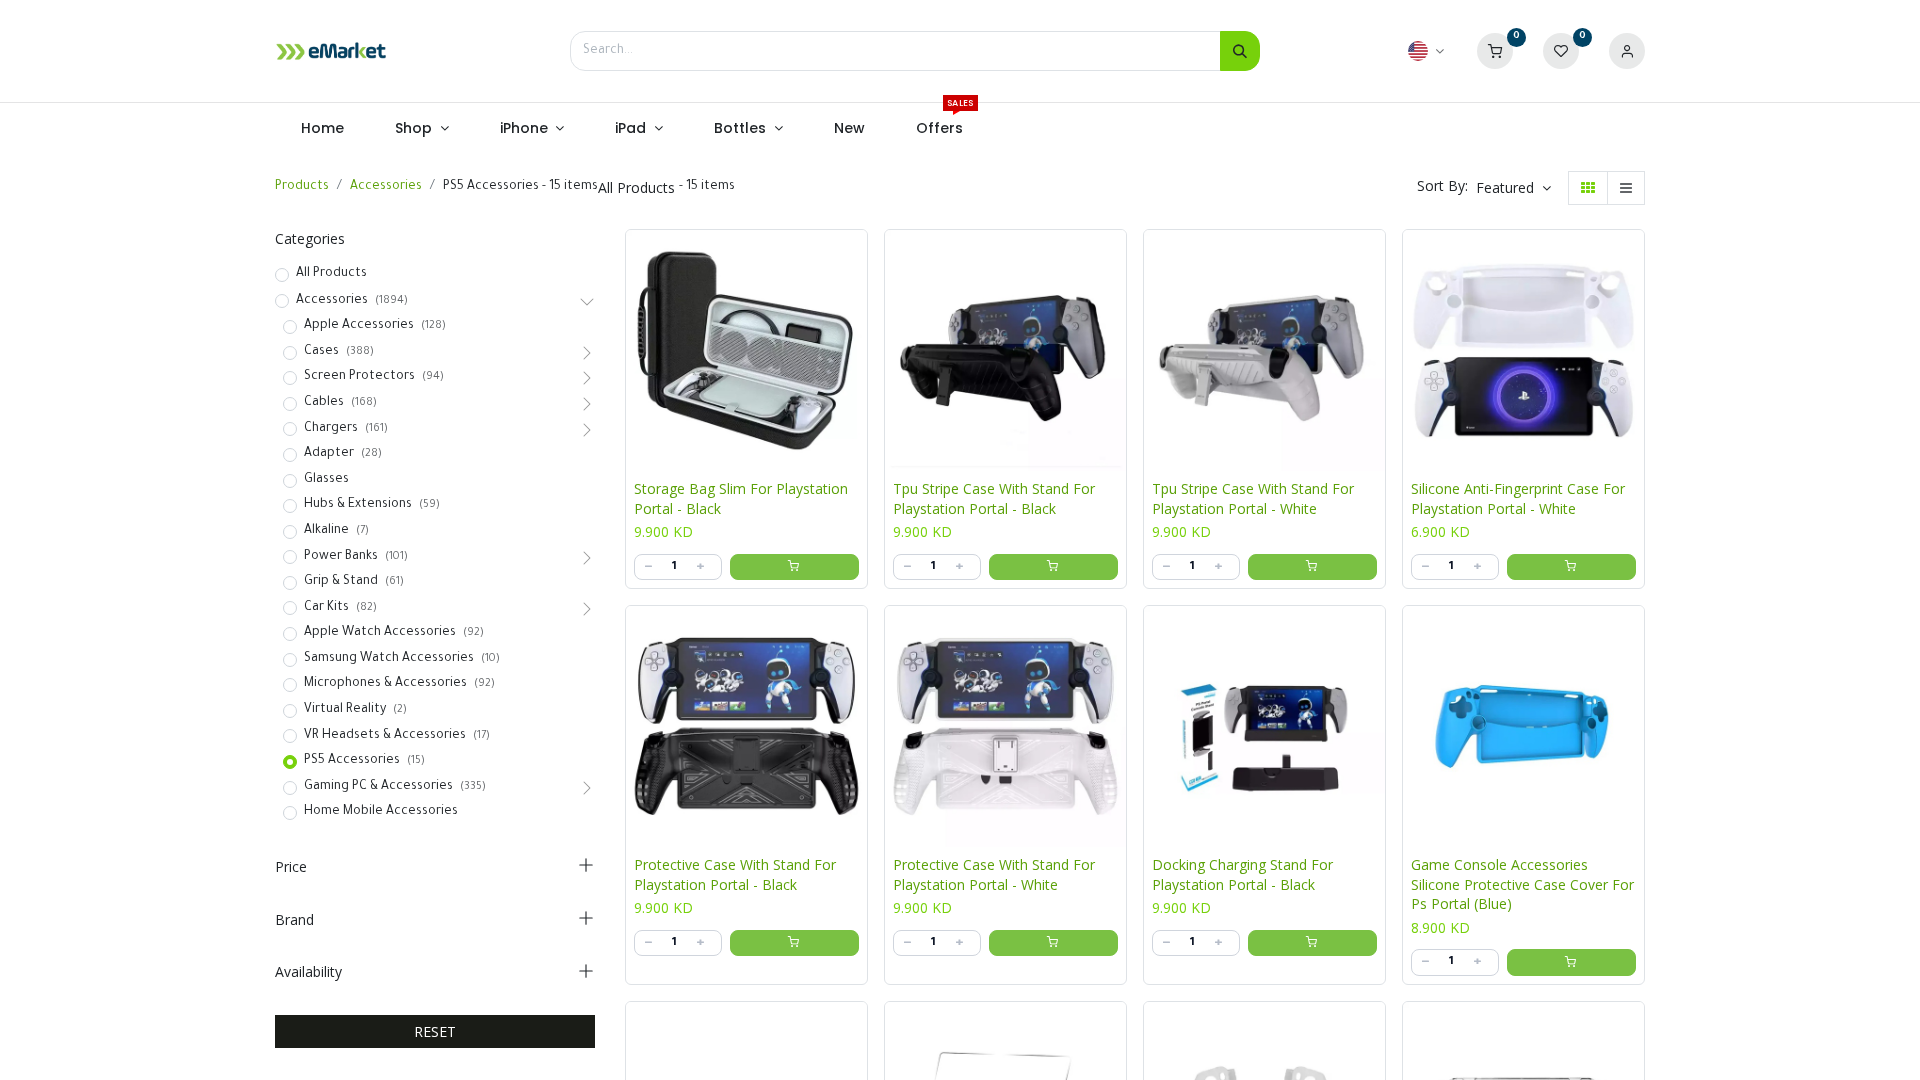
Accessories (386, 187)
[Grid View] (1588, 188)
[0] (1495, 52)
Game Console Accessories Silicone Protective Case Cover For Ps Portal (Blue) (1522, 884)
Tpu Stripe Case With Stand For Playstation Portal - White (1253, 498)
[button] (1513, 188)
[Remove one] (648, 567)
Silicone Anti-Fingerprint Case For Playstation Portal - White (1518, 498)
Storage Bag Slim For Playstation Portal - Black (741, 498)
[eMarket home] (331, 51)
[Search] (1240, 51)
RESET (435, 1031)
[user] (1627, 52)
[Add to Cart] (794, 567)
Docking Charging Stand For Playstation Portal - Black (1242, 874)
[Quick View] (857, 260)
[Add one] (700, 567)
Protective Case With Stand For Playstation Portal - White (994, 874)
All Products (331, 274)
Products (302, 187)
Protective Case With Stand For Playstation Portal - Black (735, 874)
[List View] (1626, 188)
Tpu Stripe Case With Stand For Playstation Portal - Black (994, 498)
